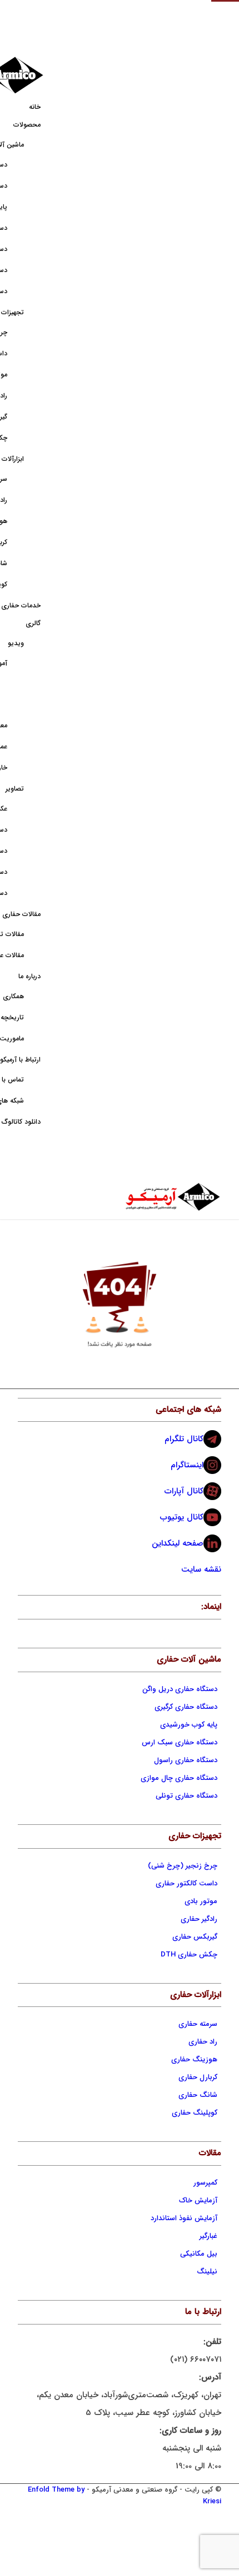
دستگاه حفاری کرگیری (186, 1707)
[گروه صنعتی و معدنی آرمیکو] (140, 1197)
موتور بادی (201, 1901)
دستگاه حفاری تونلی (186, 1796)
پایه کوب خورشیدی (189, 1725)
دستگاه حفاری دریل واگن (180, 1689)
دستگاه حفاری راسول (186, 1760)
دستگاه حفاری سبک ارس (180, 1742)
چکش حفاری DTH (189, 1954)
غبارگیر (208, 2236)
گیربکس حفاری (195, 1937)
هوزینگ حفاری (194, 2059)
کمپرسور (205, 2183)
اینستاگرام (187, 1465)
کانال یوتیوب (182, 1517)
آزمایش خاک (198, 2200)
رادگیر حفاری (199, 1919)
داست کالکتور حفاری (186, 1883)
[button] (225, 14)
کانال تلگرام (184, 1439)
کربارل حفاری (198, 2077)
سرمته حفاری (198, 2024)
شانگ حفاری (198, 2095)
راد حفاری (203, 2042)
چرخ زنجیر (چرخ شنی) (183, 1866)
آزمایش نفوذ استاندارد (184, 2218)
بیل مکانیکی (199, 2254)
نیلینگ (207, 2271)
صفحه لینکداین (178, 1543)
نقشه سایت (201, 1569)
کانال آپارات (184, 1491)
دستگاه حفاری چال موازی (179, 1778)
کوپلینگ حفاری (195, 2113)
